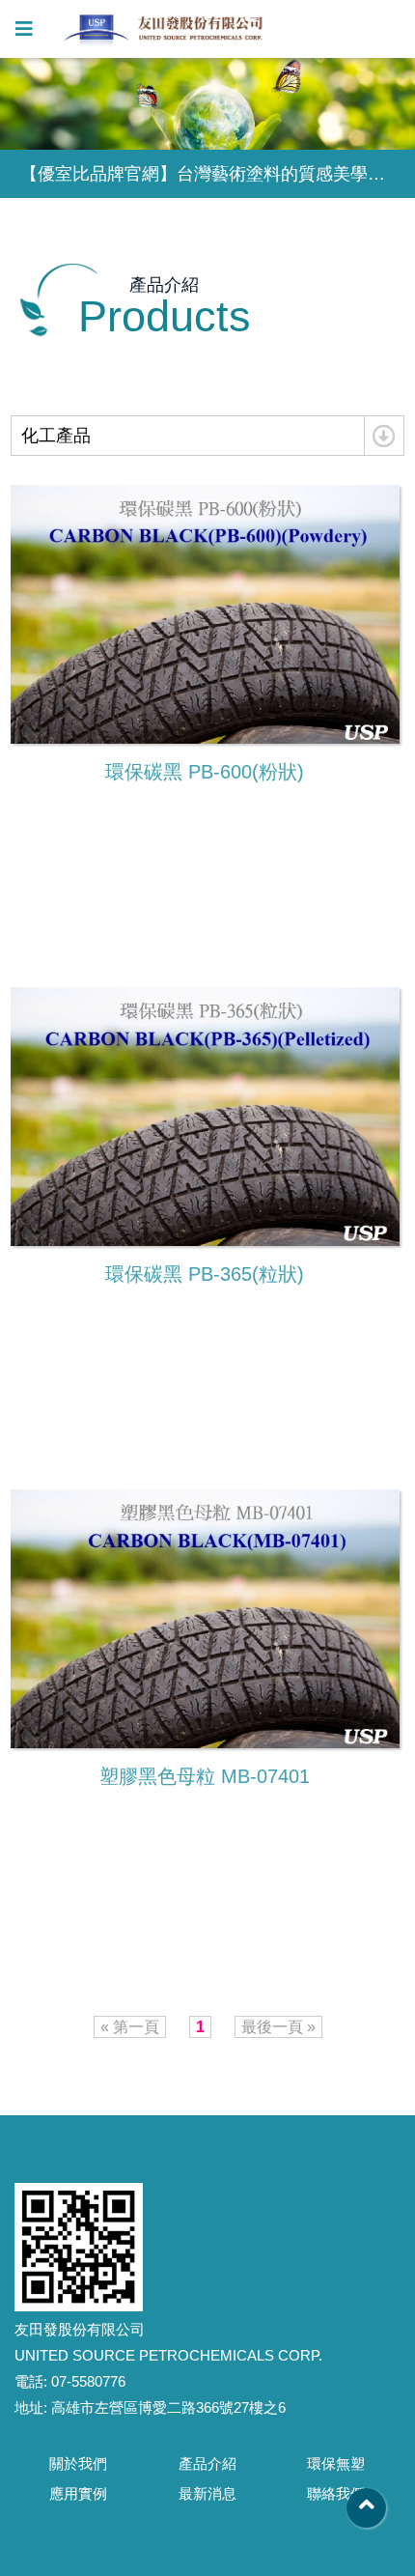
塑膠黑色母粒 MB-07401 (205, 1776)
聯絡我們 (336, 2493)
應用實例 (78, 2493)
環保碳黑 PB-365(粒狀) (205, 1274)
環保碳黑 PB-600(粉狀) (205, 772)
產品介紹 (207, 2463)
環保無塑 (336, 2463)
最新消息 (207, 2493)
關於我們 (78, 2463)
